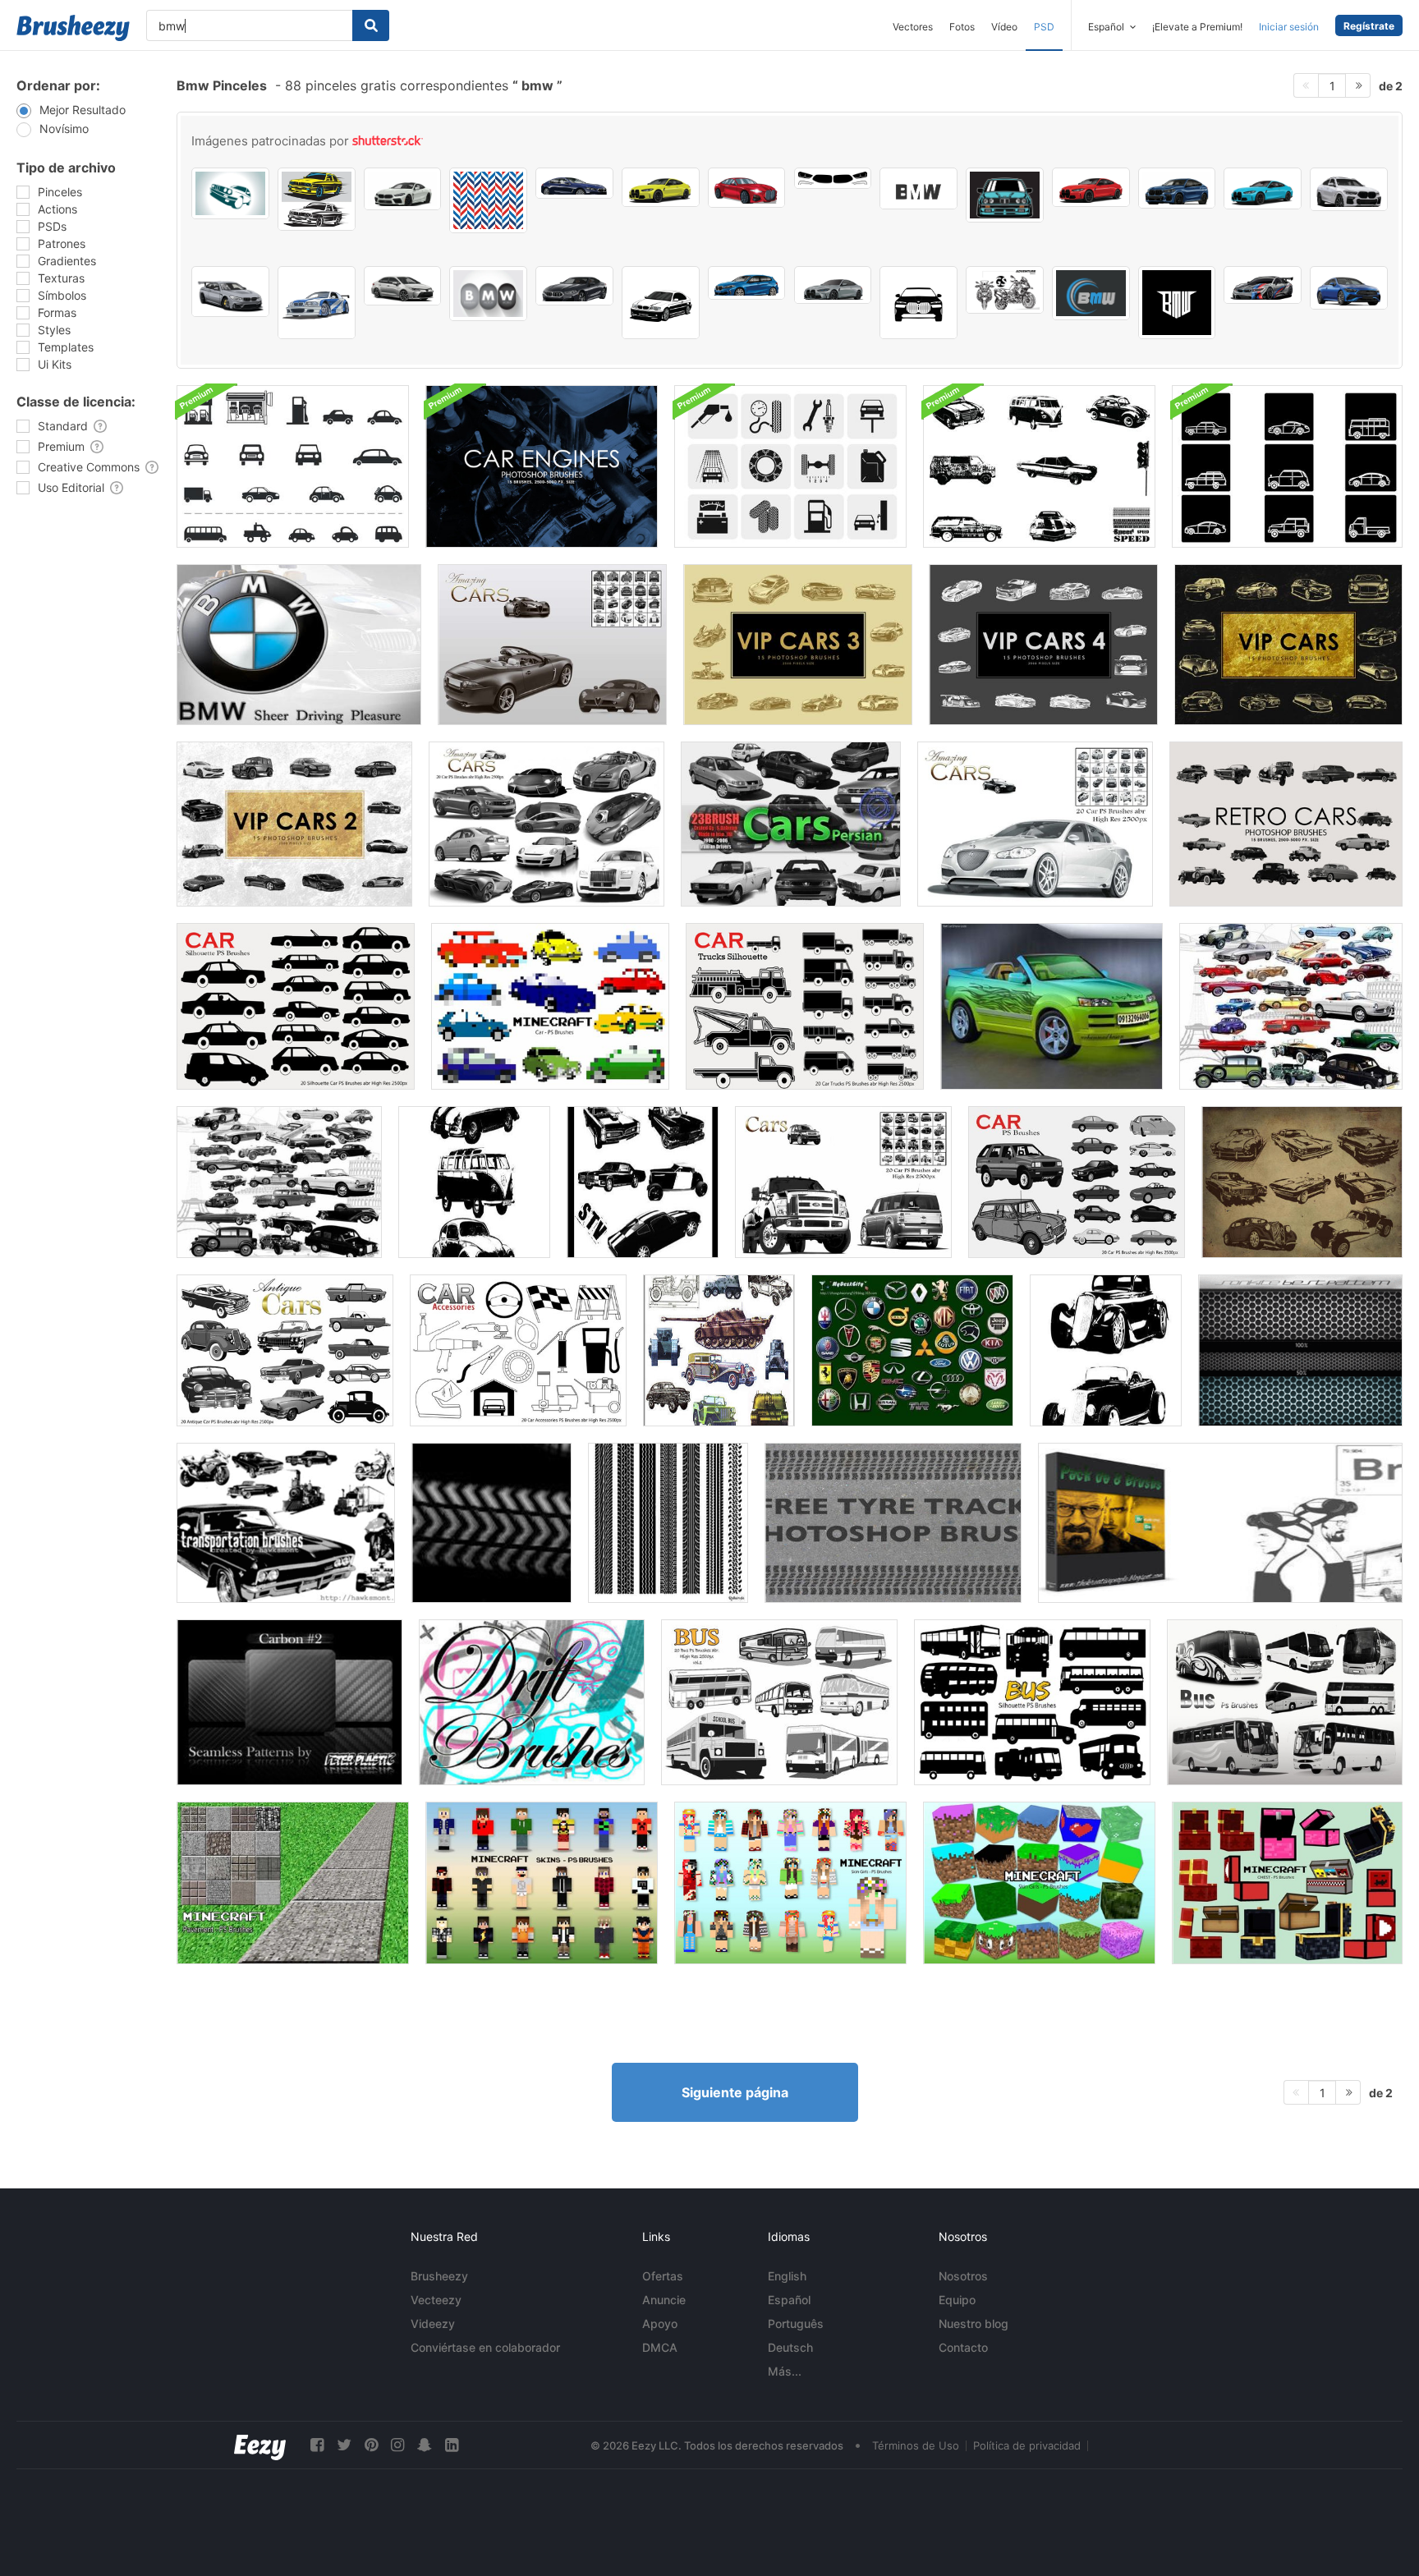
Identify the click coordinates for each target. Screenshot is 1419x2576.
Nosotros (963, 2276)
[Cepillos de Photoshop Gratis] (1286, 824)
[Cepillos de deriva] (532, 1702)
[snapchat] (425, 2445)
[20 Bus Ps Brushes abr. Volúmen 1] (779, 1702)
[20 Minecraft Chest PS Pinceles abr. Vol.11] (1287, 1883)
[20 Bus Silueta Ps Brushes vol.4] (1032, 1702)
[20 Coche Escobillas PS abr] (1035, 824)
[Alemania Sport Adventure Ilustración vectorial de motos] (1005, 290)
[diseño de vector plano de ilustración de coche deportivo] (230, 292)
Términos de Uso (916, 2445)
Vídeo (1004, 27)
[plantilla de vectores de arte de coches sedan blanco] (403, 189)
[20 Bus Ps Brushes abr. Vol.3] (1285, 1702)
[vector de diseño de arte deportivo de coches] (574, 183)
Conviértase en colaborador (485, 2347)
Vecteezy (436, 2300)
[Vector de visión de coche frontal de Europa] (918, 303)
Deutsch (790, 2347)
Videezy (433, 2323)
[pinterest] (371, 2445)
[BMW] (299, 645)
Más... (785, 2371)
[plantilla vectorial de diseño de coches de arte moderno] (747, 283)
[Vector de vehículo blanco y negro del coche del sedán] (661, 303)
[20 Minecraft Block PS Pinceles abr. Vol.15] (1039, 1883)
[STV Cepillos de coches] (643, 1182)
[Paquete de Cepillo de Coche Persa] (791, 824)
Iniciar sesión (1289, 27)
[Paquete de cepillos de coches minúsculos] (293, 466)
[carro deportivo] (1052, 1006)
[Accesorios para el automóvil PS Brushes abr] (518, 1350)
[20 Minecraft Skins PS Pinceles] (542, 1883)
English (787, 2276)
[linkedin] (452, 2445)
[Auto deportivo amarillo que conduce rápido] (317, 199)
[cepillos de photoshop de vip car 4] (1043, 645)
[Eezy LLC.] (260, 2445)
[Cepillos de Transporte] (286, 1523)
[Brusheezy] (73, 28)
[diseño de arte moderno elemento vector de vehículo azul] (1177, 188)
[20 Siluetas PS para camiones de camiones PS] (805, 1006)
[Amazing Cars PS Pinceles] (552, 645)
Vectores (913, 27)
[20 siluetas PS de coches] (296, 1006)
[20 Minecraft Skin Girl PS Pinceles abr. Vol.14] (790, 1883)
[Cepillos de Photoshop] (542, 466)
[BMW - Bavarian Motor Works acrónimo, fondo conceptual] (488, 294)
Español (789, 2300)
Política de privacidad (1027, 2445)
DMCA (660, 2347)
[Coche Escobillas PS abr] (843, 1182)
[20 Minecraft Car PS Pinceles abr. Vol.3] (550, 1006)
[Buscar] (371, 25)
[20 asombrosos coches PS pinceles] (546, 824)
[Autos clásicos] (1291, 1006)
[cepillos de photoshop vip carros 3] (798, 645)
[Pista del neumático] (893, 1523)
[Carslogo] (912, 1350)
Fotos (962, 27)
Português (796, 2323)
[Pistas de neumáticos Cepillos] (491, 1523)
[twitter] (344, 2445)
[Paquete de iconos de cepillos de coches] (1287, 466)
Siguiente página (735, 2092)
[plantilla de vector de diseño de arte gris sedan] (833, 285)
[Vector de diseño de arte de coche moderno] (661, 187)
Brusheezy (439, 2276)
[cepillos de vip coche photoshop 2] (294, 824)
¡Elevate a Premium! (1197, 27)
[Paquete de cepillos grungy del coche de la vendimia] (1039, 466)
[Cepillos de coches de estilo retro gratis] (1302, 1182)
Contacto (963, 2347)
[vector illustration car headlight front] (833, 178)
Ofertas (663, 2276)
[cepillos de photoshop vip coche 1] (1288, 645)
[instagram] (397, 2445)
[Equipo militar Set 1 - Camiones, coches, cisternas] (719, 1350)
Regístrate (1369, 26)
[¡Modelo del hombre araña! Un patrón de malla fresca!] (1300, 1350)
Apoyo (660, 2323)
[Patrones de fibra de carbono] (289, 1702)
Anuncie (664, 2300)
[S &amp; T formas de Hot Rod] (1106, 1350)
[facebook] (317, 2445)
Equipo (957, 2300)
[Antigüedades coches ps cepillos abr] (285, 1350)
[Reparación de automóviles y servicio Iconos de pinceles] (790, 466)
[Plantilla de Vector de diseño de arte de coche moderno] (1091, 187)
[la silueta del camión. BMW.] (230, 193)
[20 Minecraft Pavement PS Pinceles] (293, 1883)
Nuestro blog (974, 2323)
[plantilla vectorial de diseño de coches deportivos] (1263, 285)
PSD (1044, 27)
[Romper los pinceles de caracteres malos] (1220, 1523)
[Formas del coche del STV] (474, 1182)
